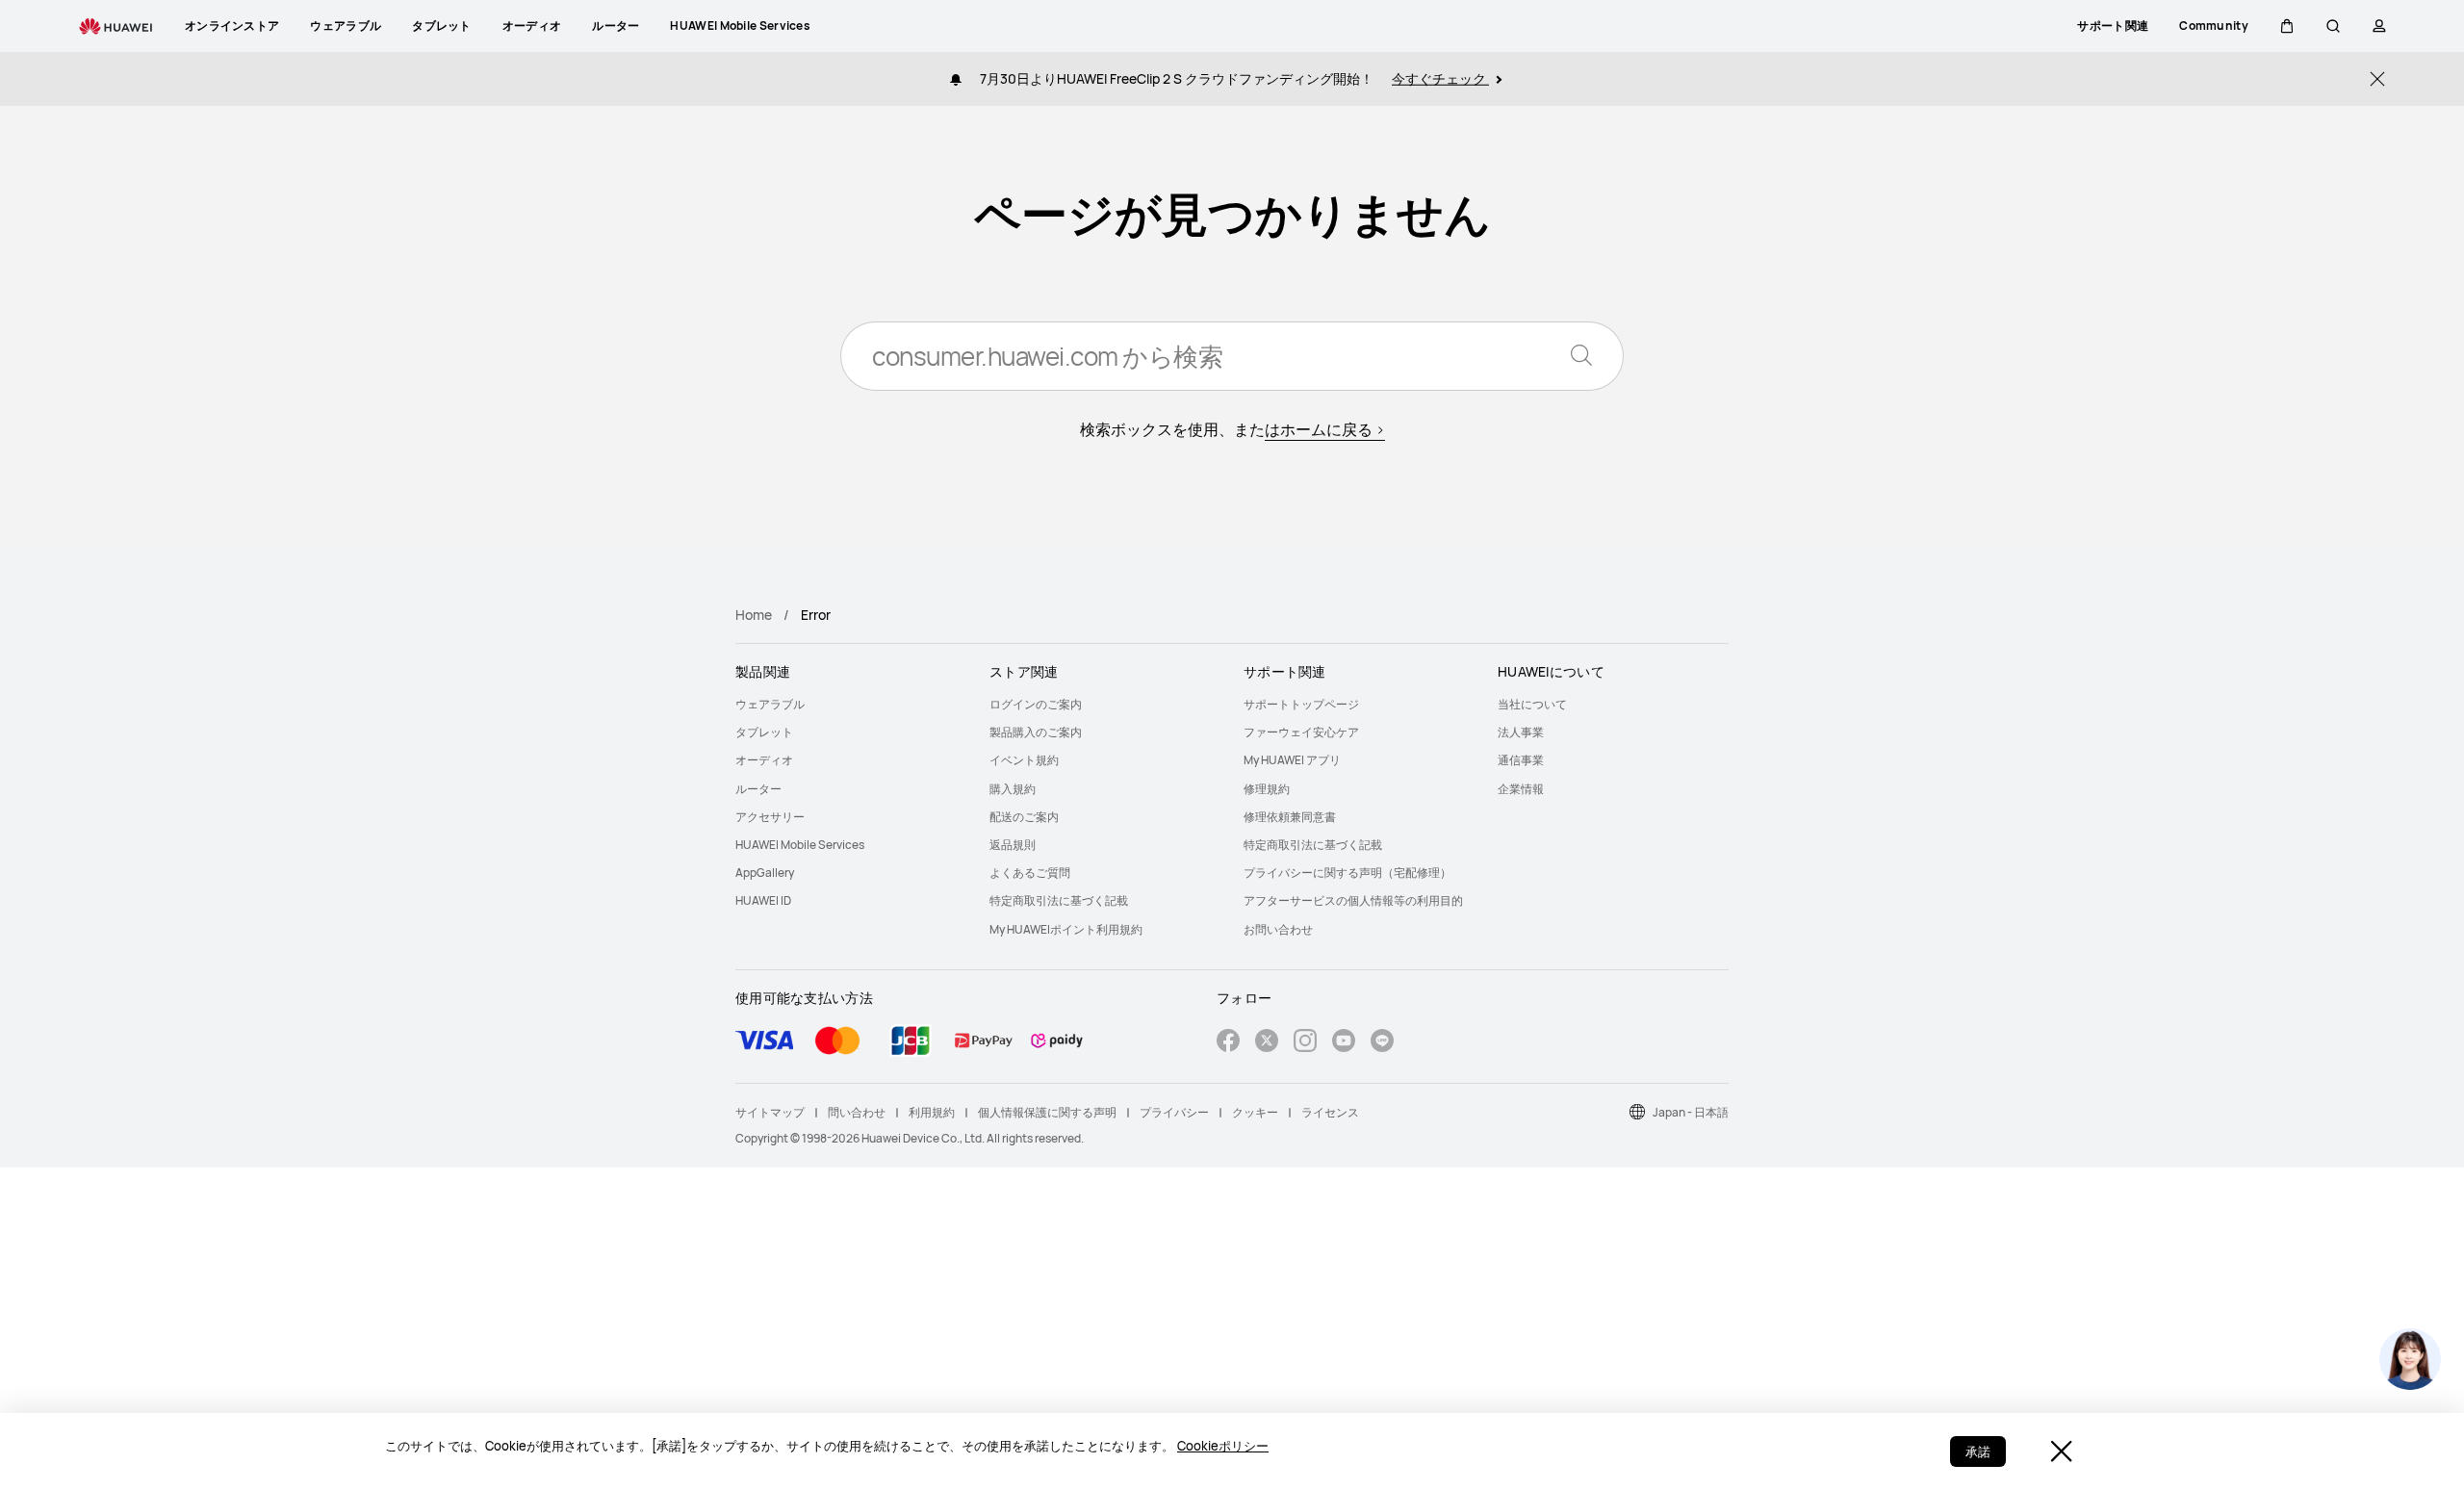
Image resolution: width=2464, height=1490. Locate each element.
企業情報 (1521, 789)
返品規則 (1013, 845)
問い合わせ (857, 1112)
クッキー (1255, 1112)
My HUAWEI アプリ (1292, 760)
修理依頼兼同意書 (1290, 817)
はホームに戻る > (1325, 429)
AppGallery (765, 873)
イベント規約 (1024, 760)
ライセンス (1330, 1112)
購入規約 (1013, 789)
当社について (1532, 704)
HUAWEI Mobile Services (800, 845)
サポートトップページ (1301, 704)
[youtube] (1344, 1043)
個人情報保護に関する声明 (1047, 1112)
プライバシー (1174, 1112)
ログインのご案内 (1036, 704)
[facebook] (1228, 1043)
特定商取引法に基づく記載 (1059, 900)
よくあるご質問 (1030, 873)
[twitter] (1267, 1043)
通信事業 (1521, 760)
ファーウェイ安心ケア (1301, 732)
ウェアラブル (770, 704)
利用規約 (932, 1112)
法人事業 (1521, 732)
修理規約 (1267, 789)
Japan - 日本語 (1691, 1112)
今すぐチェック (1440, 78)
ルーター (758, 789)
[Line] (1382, 1043)
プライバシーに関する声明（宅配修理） (1347, 873)
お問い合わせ (1278, 929)
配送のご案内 (1024, 817)
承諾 (1978, 1451)
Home (754, 615)
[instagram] (1305, 1043)
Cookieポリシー (1223, 1446)
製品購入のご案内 (1036, 732)
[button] (2287, 26)
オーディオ (764, 760)
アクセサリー (770, 817)
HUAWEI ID (763, 900)
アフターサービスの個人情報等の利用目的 (1353, 900)
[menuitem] (851, 704)
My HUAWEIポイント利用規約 (1066, 929)
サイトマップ (770, 1112)
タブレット (764, 732)
